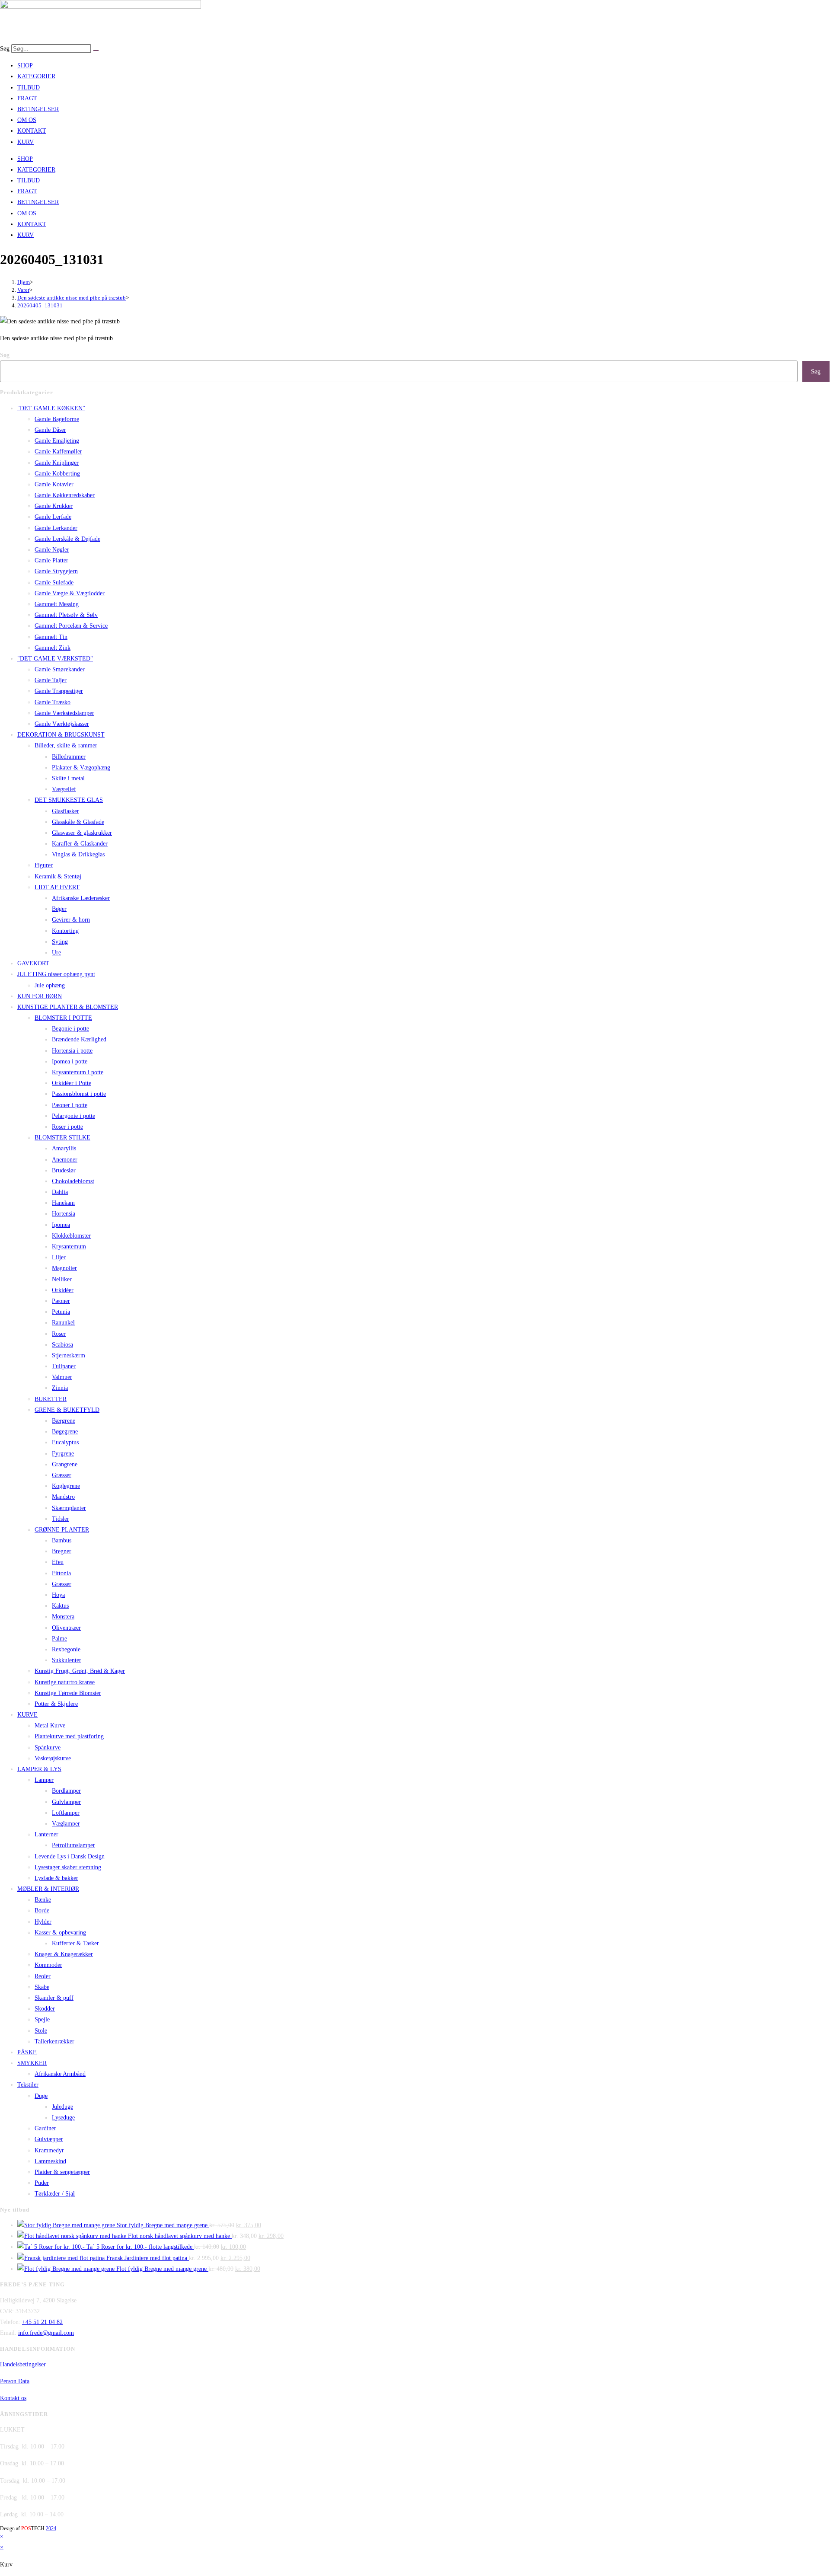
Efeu (58, 1562)
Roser (59, 1334)
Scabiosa (62, 1345)
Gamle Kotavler (54, 484)
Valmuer (62, 1377)
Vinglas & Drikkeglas (78, 854)
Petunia (61, 1312)
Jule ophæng (50, 985)
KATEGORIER (36, 76)
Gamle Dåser (50, 430)
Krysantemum (69, 1247)
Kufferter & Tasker (75, 1943)
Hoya (58, 1595)
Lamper (44, 1780)
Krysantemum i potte (78, 1072)
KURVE (27, 1715)
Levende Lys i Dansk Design (70, 1856)
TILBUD (29, 88)
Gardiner (45, 2128)
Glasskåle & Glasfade (78, 822)
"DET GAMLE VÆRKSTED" (55, 659)
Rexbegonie (66, 1649)
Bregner (62, 1551)
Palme (59, 1639)
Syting (60, 942)
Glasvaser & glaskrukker (82, 833)
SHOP (25, 65)
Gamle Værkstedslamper (64, 713)
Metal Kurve (50, 1725)
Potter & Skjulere (56, 1704)
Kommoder (48, 1965)
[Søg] (96, 51)
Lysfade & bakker (56, 1878)
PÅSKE (27, 2052)
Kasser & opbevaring (60, 1933)
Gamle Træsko (53, 702)
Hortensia (64, 1214)
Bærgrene (64, 1421)
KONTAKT (32, 131)
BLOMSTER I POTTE (63, 1018)
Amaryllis (64, 1148)
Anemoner (65, 1160)
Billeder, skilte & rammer (66, 745)
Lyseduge (63, 2118)
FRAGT (27, 98)
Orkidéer (63, 1290)
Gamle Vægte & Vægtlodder (70, 593)
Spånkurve (48, 1748)
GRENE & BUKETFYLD (67, 1410)
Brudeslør (64, 1170)
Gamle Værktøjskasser (62, 724)
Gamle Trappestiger (59, 691)
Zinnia (60, 1388)
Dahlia (60, 1192)
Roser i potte (67, 1127)
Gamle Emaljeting (57, 441)
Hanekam (63, 1203)
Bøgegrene (65, 1432)
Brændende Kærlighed (79, 1039)
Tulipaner (64, 1366)
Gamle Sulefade (54, 583)
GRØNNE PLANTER (62, 1530)
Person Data (15, 2381)
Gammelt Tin (51, 637)
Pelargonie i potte (73, 1116)
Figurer (44, 865)
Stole (41, 2031)
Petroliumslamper (73, 1845)
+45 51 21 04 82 (42, 2322)
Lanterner (46, 1834)
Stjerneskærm (69, 1355)
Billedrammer (69, 757)
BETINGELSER (38, 109)
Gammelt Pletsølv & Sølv (66, 615)
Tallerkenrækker (54, 2041)
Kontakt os (13, 2398)
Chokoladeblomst (73, 1181)
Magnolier (64, 1268)
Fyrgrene (63, 1454)
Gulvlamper (66, 1802)
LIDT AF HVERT (57, 887)
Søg (5, 49)
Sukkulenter (67, 1660)
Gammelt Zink (53, 648)
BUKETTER (51, 1399)
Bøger (59, 909)
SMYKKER (32, 2063)
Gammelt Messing (57, 604)
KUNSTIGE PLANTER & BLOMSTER (68, 1007)
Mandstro (63, 1497)
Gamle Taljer (51, 680)
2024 (51, 2528)
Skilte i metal (68, 778)
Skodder (45, 2009)
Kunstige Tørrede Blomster (68, 1693)
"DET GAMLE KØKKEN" (51, 408)
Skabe (42, 1987)
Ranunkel (63, 1323)
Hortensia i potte (72, 1051)
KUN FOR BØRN (40, 996)
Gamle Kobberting (57, 474)
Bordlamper (66, 1791)
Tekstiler (28, 2085)
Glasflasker (65, 811)
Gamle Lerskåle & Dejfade (67, 539)
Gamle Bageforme (57, 419)
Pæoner (61, 1301)
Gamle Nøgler (52, 550)
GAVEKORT (33, 963)
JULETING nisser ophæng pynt (56, 974)
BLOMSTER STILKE (62, 1138)
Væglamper (66, 1824)
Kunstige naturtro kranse (65, 1682)
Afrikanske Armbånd (60, 2074)
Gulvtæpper (49, 2139)
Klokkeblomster (71, 1236)
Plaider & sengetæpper (62, 2172)
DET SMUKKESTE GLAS (69, 800)
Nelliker (62, 1279)
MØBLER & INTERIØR (48, 1889)
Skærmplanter (69, 1508)
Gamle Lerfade (53, 517)
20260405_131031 (40, 305)
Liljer (59, 1257)
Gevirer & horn (71, 920)
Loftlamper (66, 1813)
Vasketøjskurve (53, 1758)
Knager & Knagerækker (64, 1954)
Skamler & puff (54, 1998)
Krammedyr (49, 2150)
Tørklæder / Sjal (55, 2194)
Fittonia (61, 1573)
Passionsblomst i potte (79, 1094)
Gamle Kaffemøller (58, 452)
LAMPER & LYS (39, 1769)
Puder (42, 2183)
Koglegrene (66, 1486)
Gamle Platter (51, 560)
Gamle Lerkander (56, 528)
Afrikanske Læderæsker (81, 898)
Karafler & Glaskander (80, 844)
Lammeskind (50, 2161)
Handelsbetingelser (23, 2364)
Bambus (62, 1540)
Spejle (42, 2019)
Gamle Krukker (54, 506)
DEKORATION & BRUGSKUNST (61, 735)
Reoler (43, 1976)
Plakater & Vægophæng (81, 768)
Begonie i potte (70, 1029)
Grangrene (65, 1464)
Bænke (43, 1900)
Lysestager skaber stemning (68, 1867)
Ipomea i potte (70, 1061)
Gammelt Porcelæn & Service (71, 626)
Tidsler (61, 1519)
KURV (26, 142)
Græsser (62, 1475)
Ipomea (61, 1225)
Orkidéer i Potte (72, 1083)
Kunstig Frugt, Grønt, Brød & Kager (80, 1671)
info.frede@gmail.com (46, 2333)
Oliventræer (66, 1628)
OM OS (27, 120)
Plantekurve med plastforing (69, 1736)
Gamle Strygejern (56, 571)
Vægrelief (64, 789)
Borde (42, 1910)
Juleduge (62, 2107)
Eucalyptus (65, 1442)
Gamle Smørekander (60, 669)
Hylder (43, 1922)
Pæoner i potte (70, 1105)
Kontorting (65, 931)
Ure (56, 953)
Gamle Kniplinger (57, 463)
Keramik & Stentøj (58, 876)
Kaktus (60, 1606)
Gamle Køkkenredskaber (65, 495)
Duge (41, 2096)
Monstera (63, 1617)
